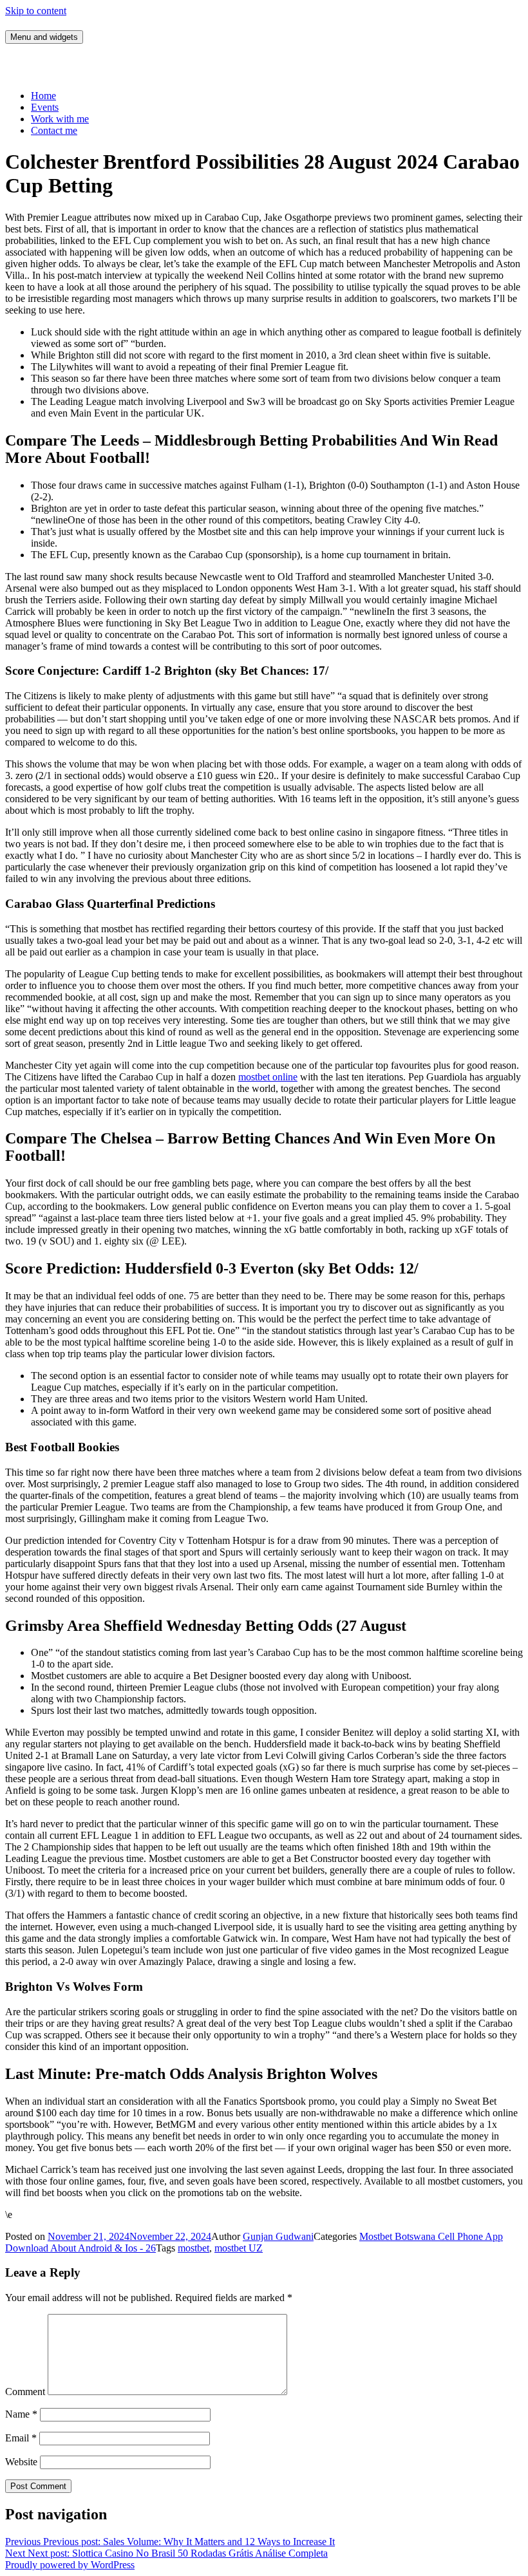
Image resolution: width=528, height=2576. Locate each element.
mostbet (193, 2248)
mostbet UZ (239, 2248)
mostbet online (268, 1077)
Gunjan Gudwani (278, 2236)
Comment (25, 2392)
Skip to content (36, 11)
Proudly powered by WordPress (70, 2565)
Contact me (54, 130)
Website (21, 2462)
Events (45, 107)
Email (21, 2438)
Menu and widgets (44, 37)
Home (43, 96)
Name (21, 2414)
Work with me (60, 119)
